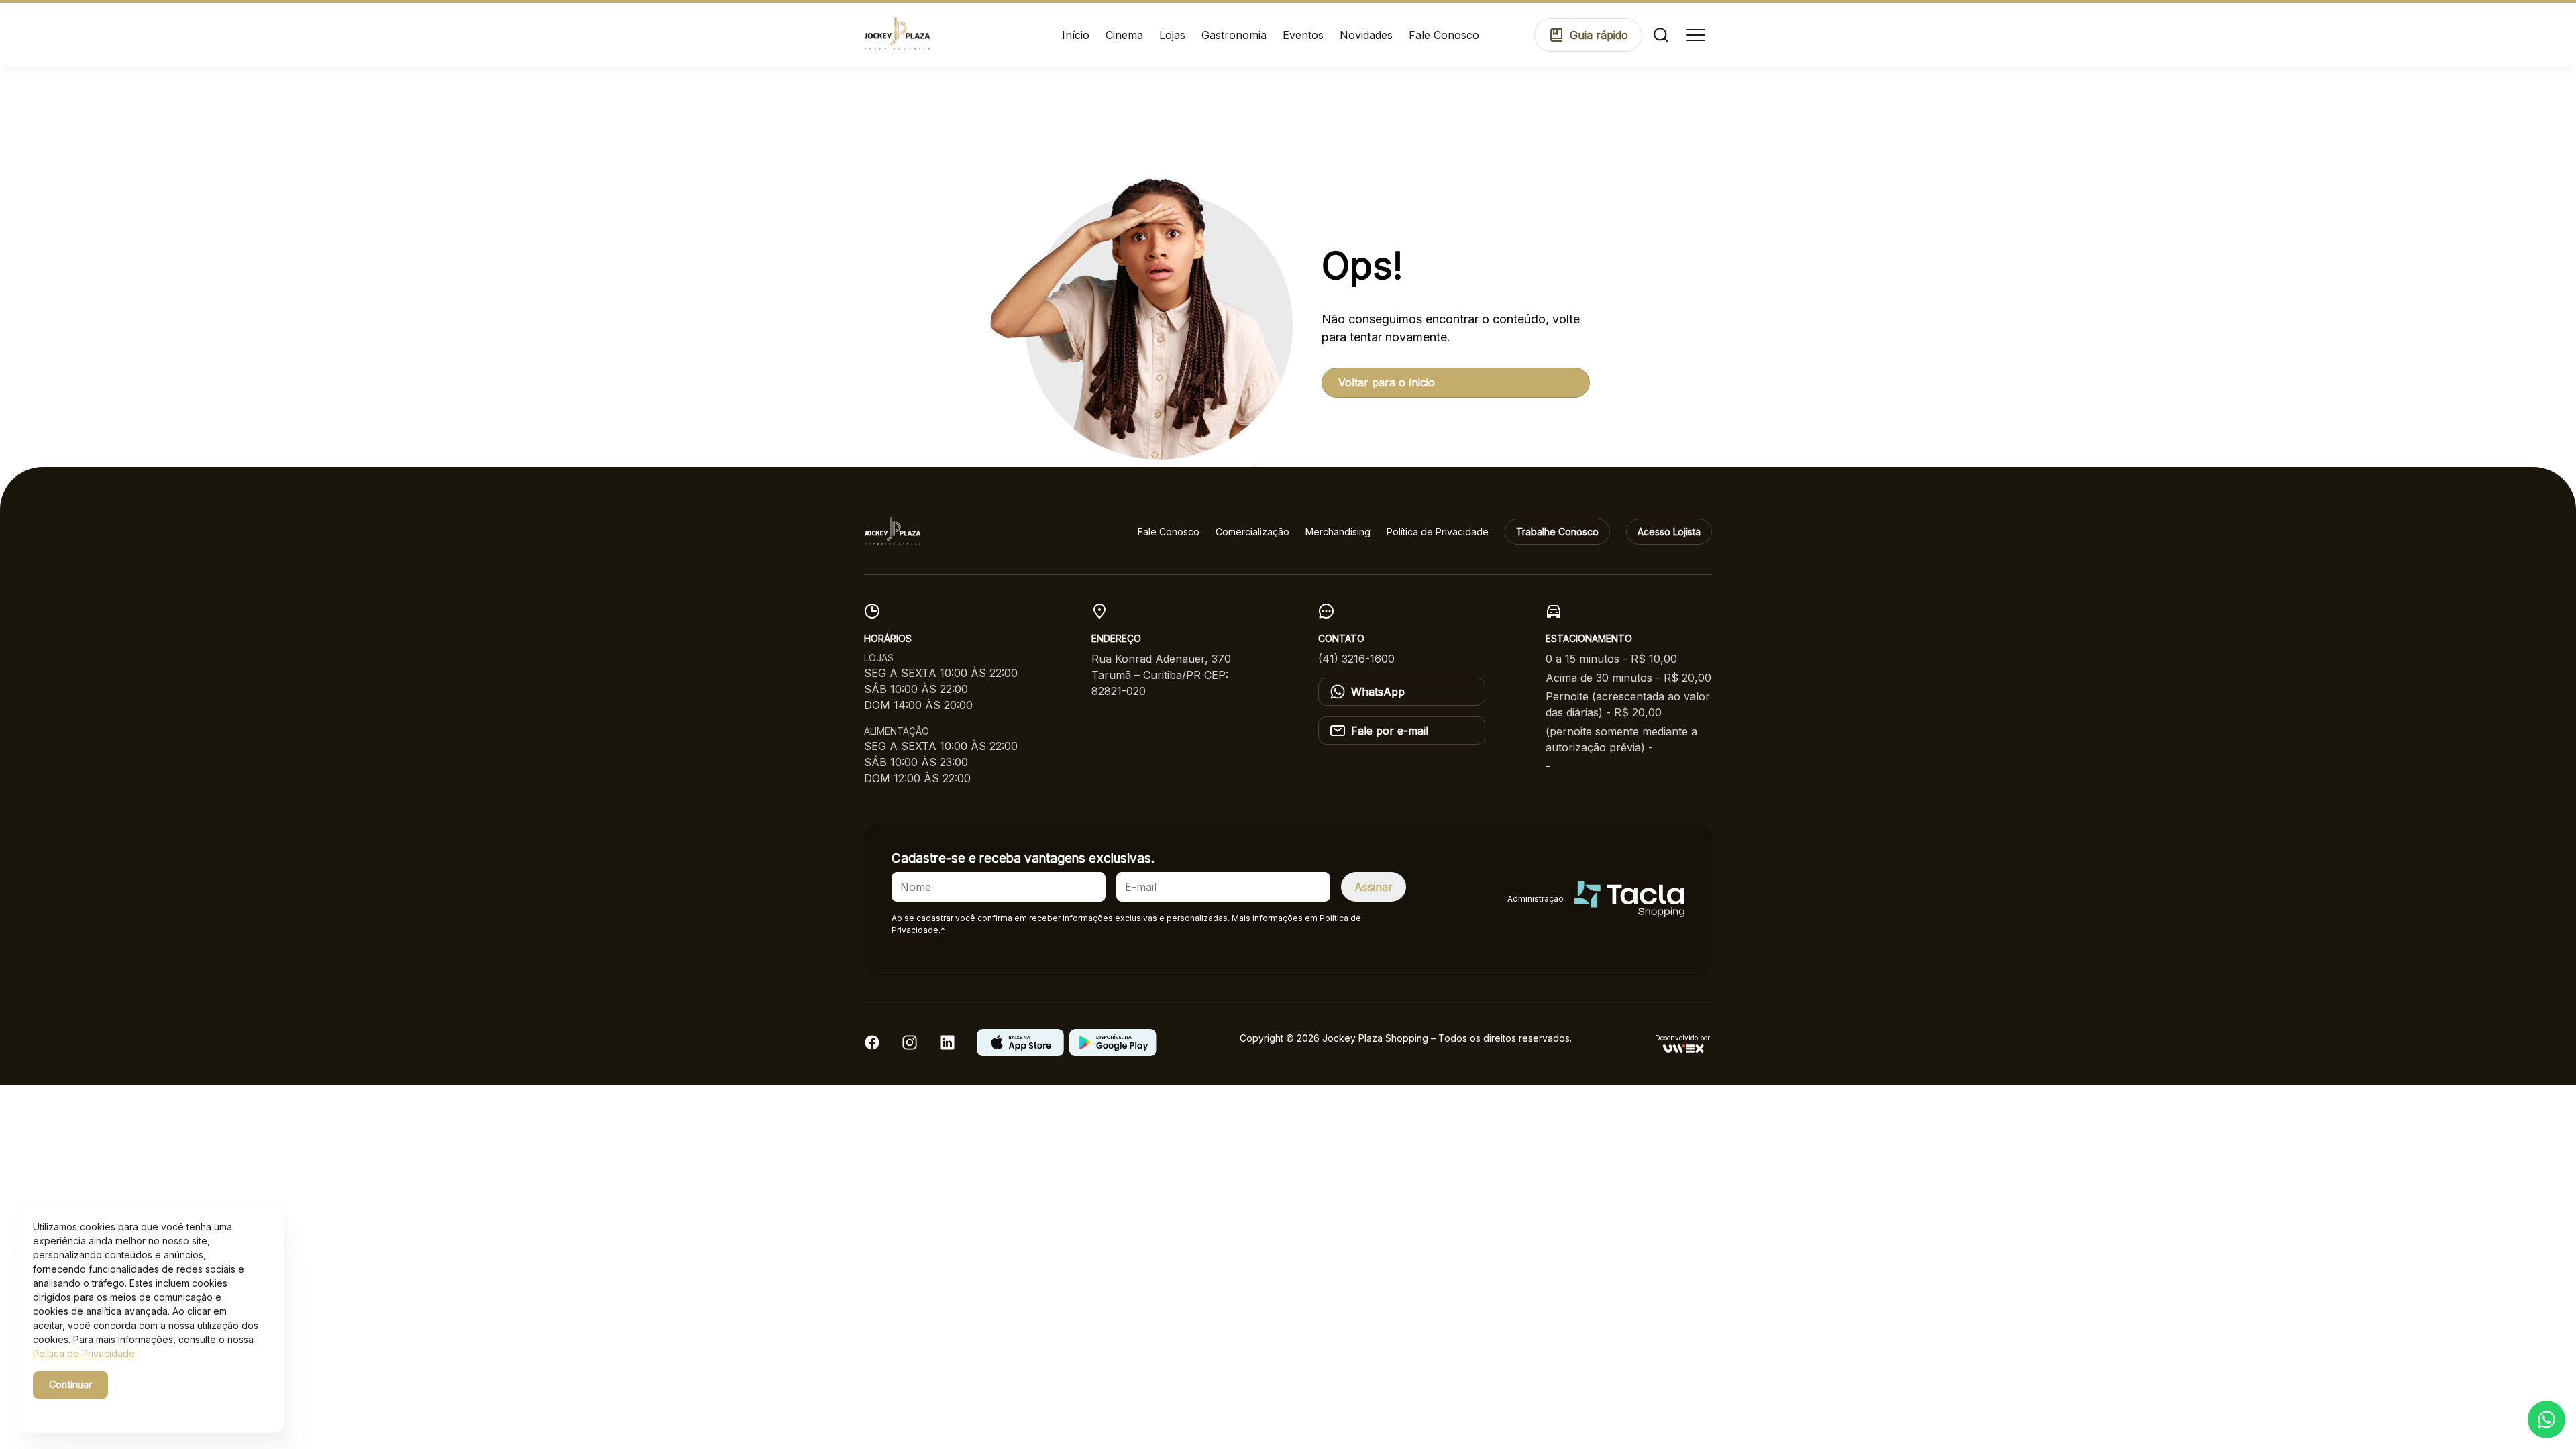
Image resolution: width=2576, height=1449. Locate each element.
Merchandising (1338, 532)
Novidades (1366, 35)
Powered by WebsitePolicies (90, 1408)
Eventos (1303, 35)
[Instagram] (910, 1046)
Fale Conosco (1444, 35)
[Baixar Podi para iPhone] (1020, 1052)
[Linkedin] (947, 1046)
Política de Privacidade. (85, 1353)
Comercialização (1252, 532)
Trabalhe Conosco (1557, 532)
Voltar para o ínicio (1387, 382)
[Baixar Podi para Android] (1113, 1052)
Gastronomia (1234, 35)
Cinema (1124, 35)
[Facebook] (872, 1046)
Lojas (1172, 35)
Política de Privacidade (1438, 532)
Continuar (70, 1384)
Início (1076, 35)
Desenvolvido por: (1683, 1038)
